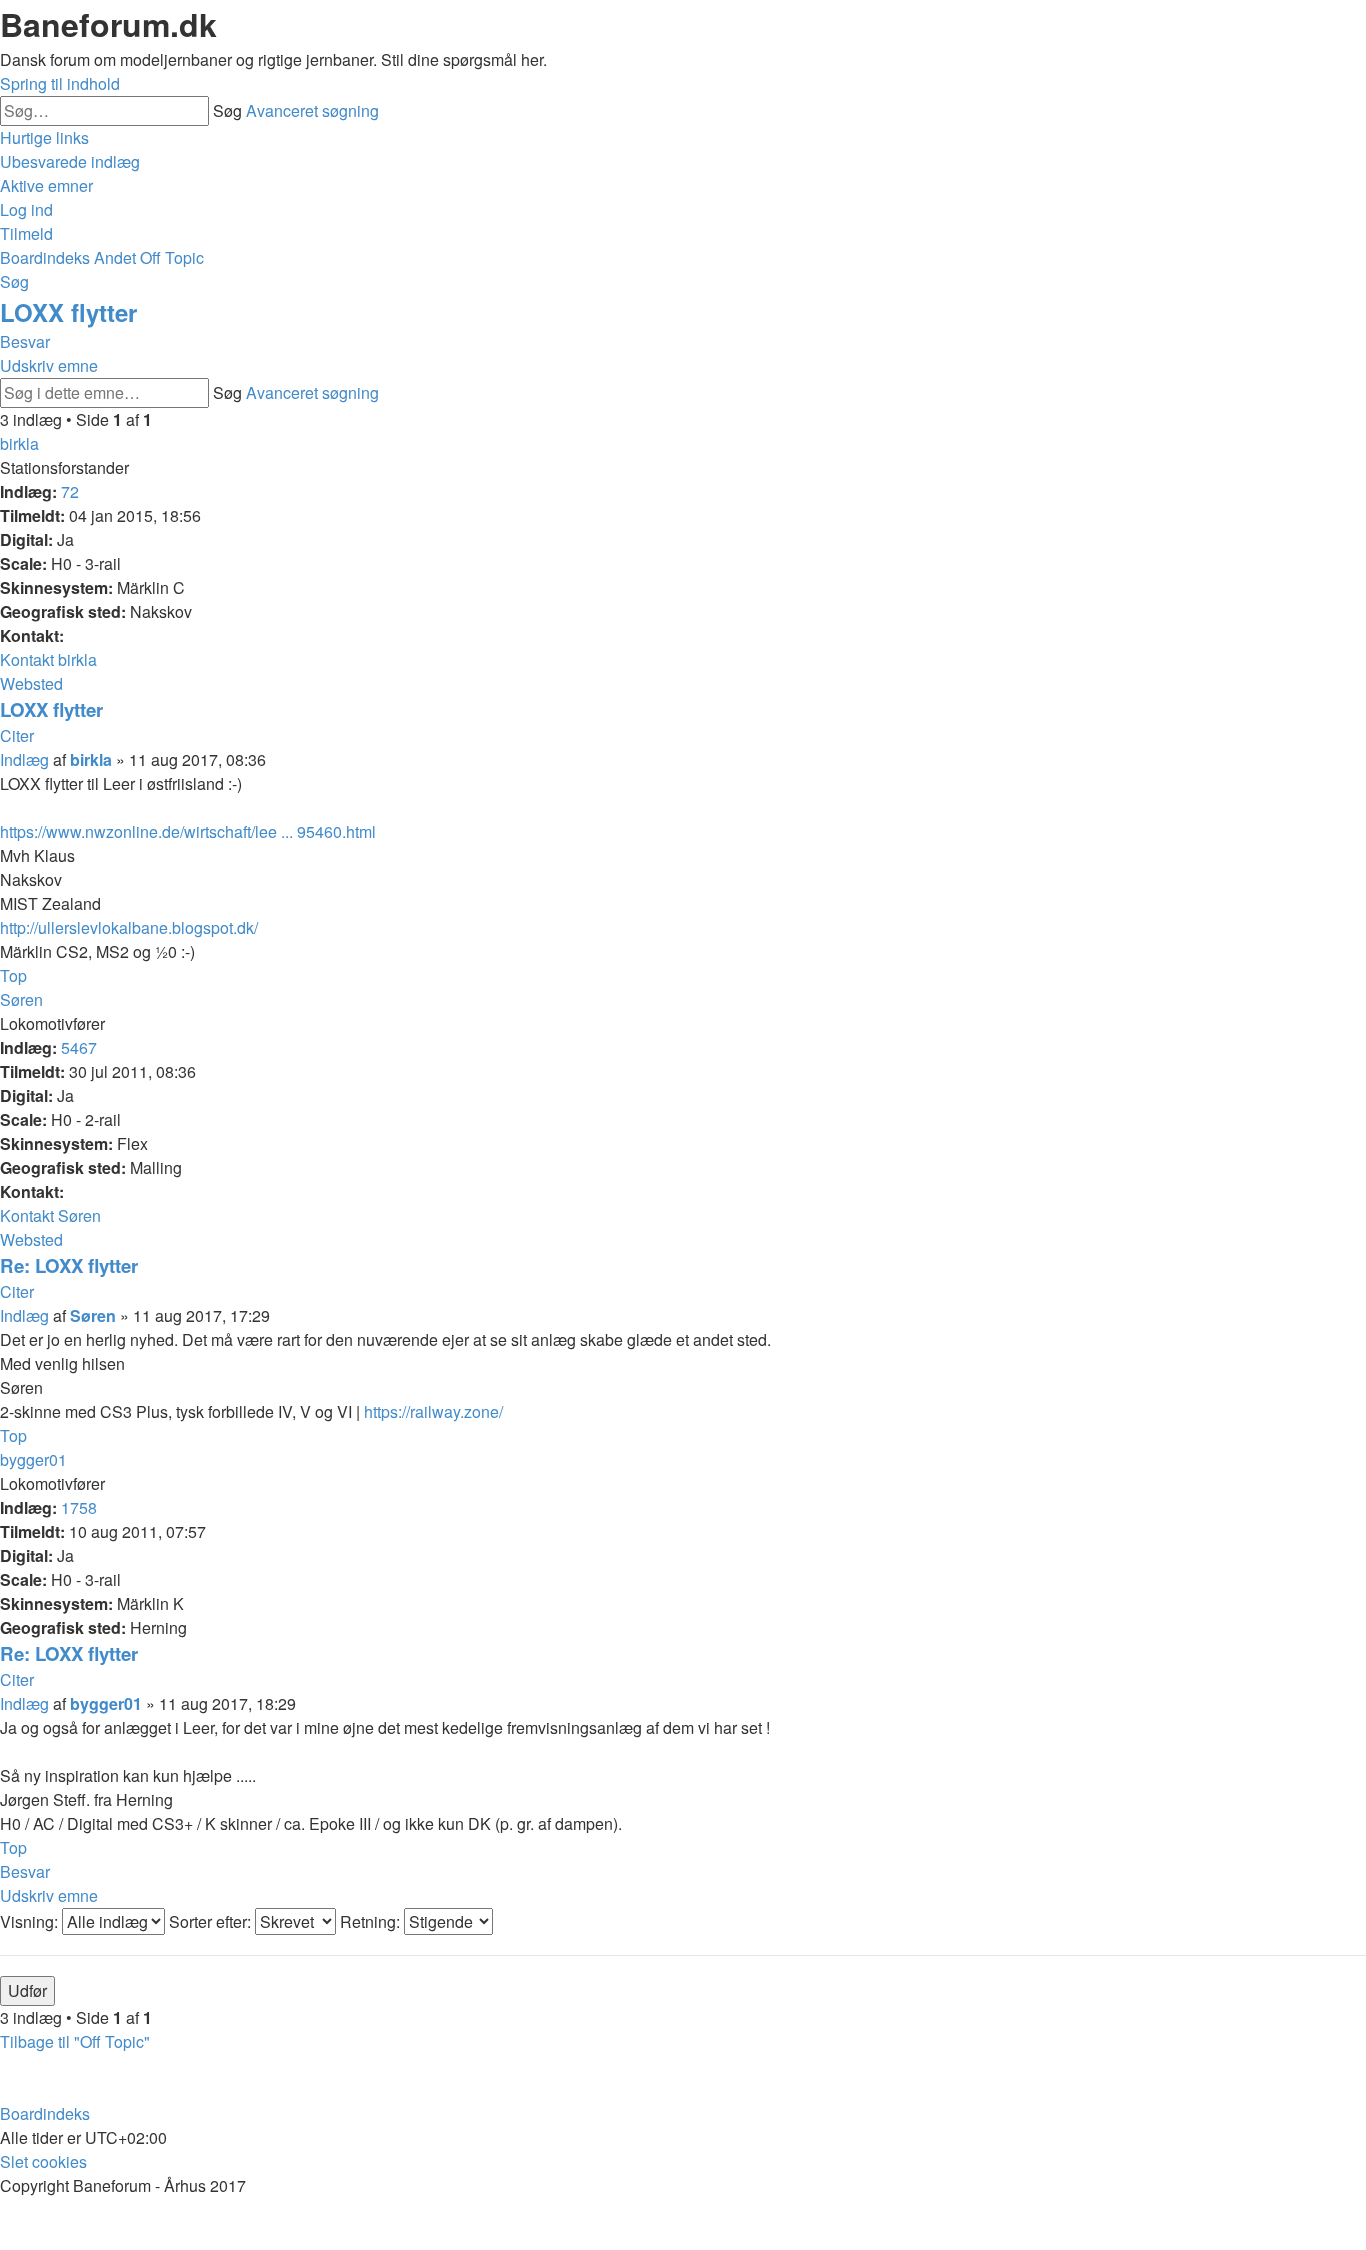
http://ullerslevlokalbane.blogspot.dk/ (129, 927)
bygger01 (33, 1459)
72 (70, 491)
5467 (79, 1047)
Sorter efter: (212, 1921)
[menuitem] (70, 161)
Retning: (372, 1921)
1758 (79, 1507)
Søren (21, 999)
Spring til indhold (60, 83)
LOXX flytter (68, 312)
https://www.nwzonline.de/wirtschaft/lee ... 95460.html (188, 831)
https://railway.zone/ (433, 1411)
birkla (19, 443)
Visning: (31, 1921)
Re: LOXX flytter (69, 1265)
